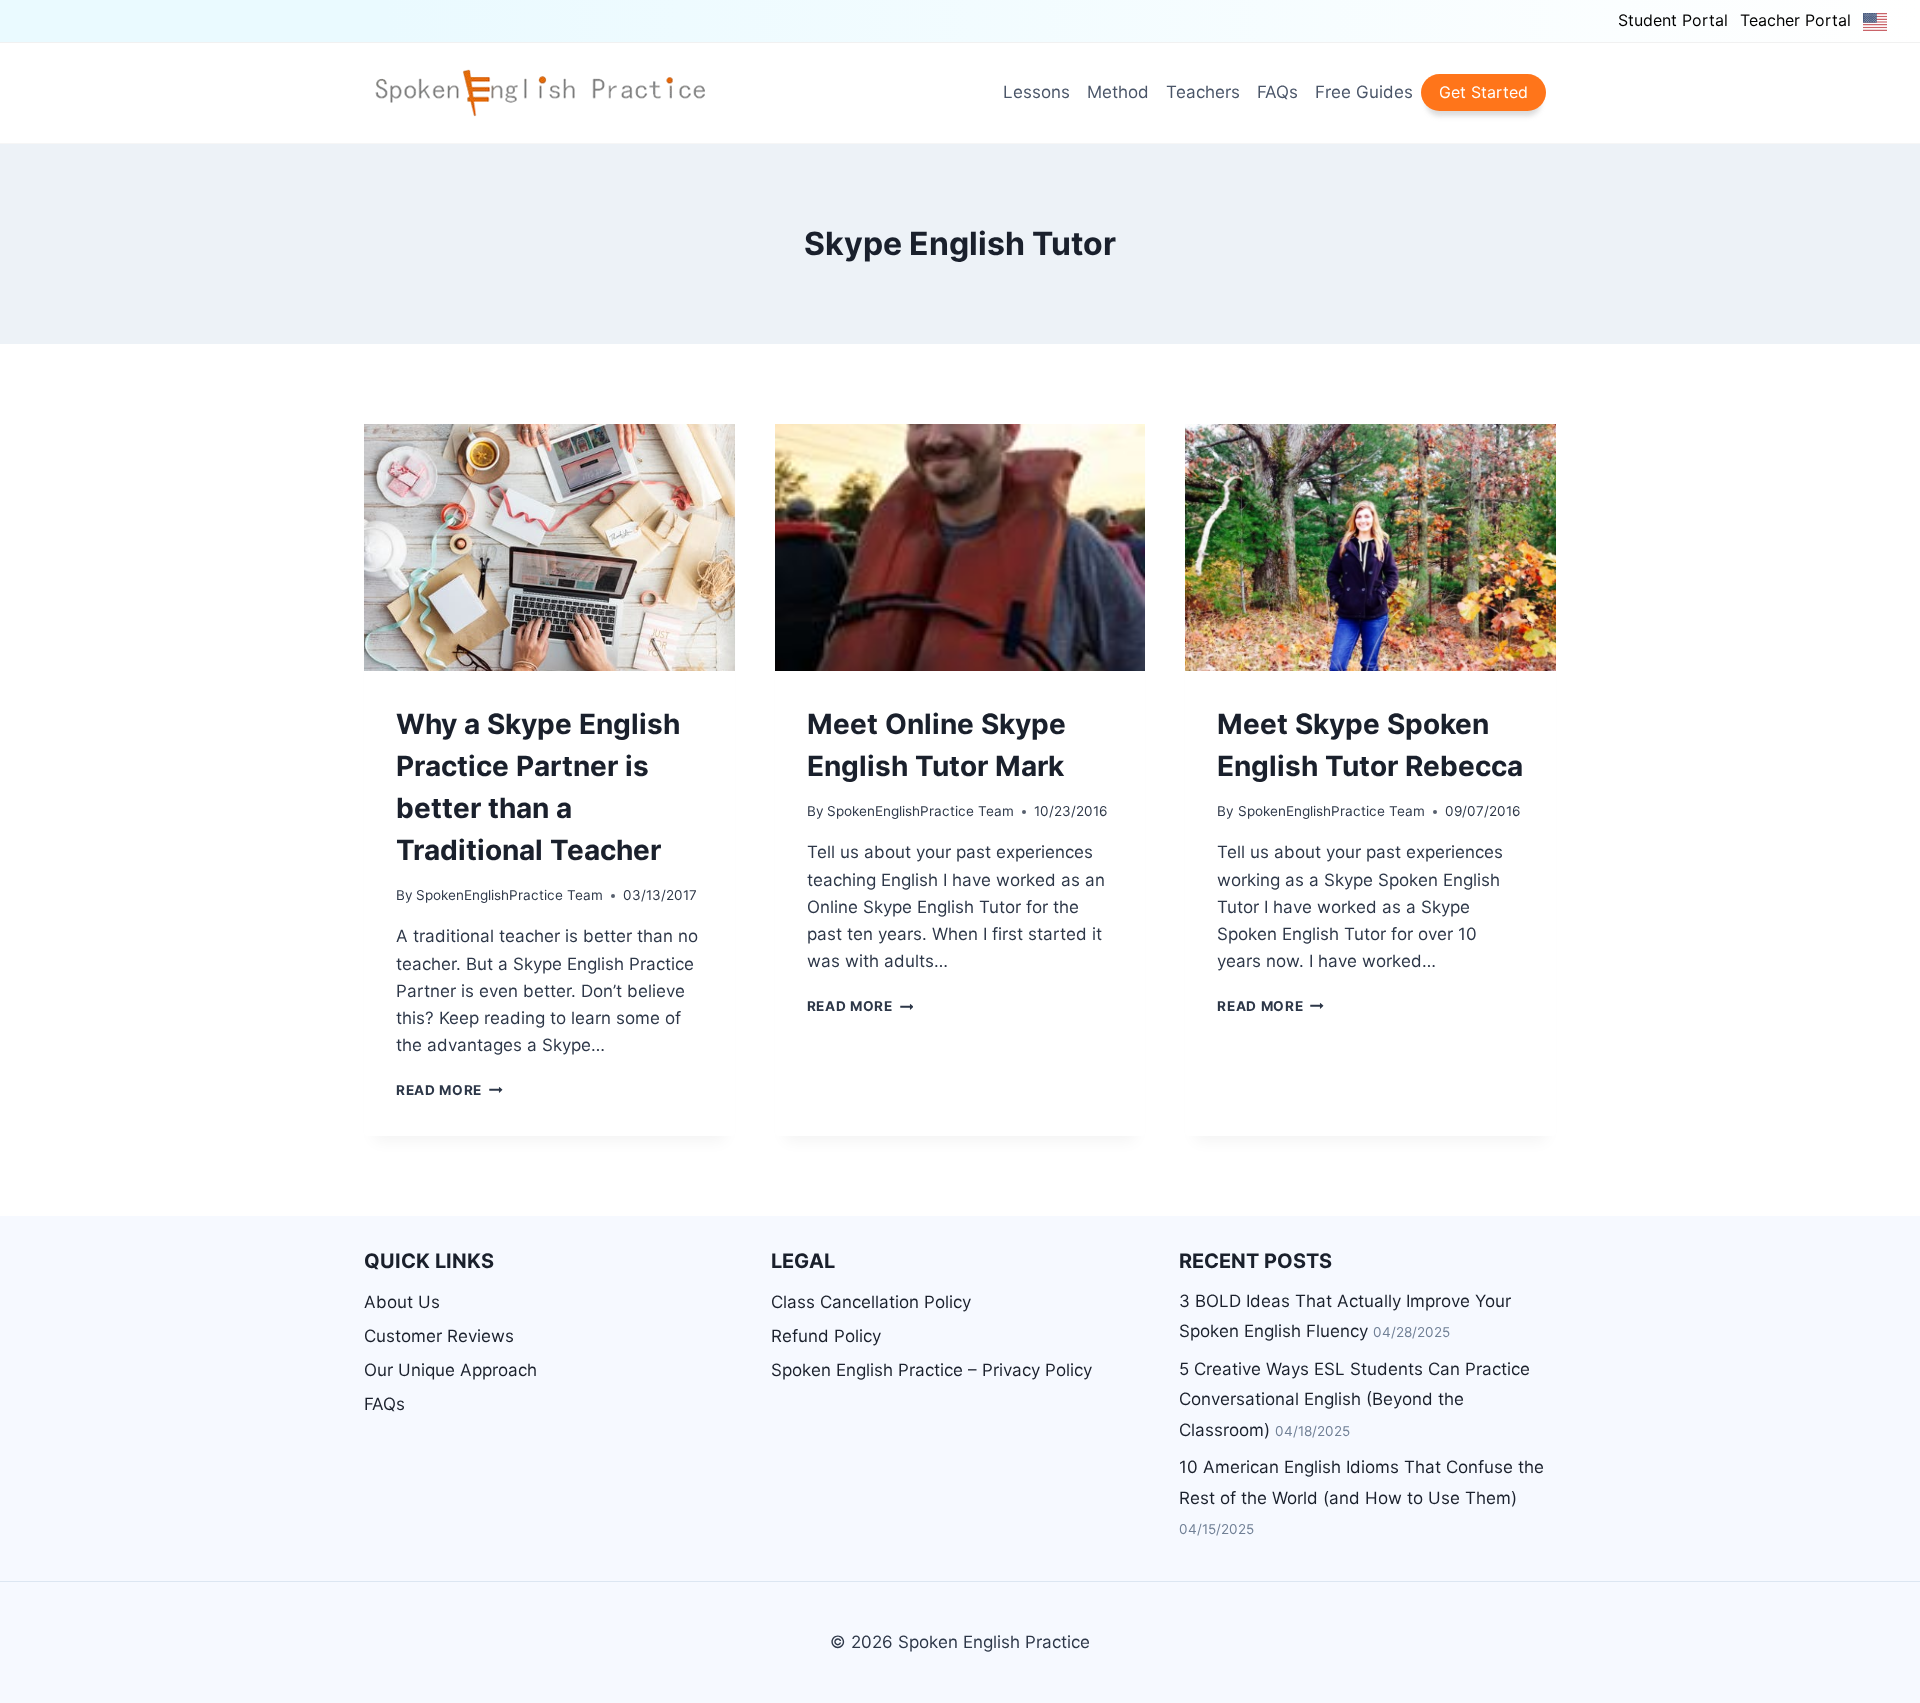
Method (1118, 92)
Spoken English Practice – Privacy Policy (931, 1370)
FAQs (1277, 92)
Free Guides (1364, 92)
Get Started (1483, 92)
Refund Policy (826, 1336)
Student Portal (1673, 20)
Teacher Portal (1795, 20)
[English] (1876, 21)
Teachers (1203, 92)
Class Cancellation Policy (871, 1302)
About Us (402, 1302)
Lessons (1036, 92)
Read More (449, 1090)
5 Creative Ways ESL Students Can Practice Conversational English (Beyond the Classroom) (1354, 1399)
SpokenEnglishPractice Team (509, 895)
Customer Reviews (439, 1336)
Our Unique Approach (450, 1370)
